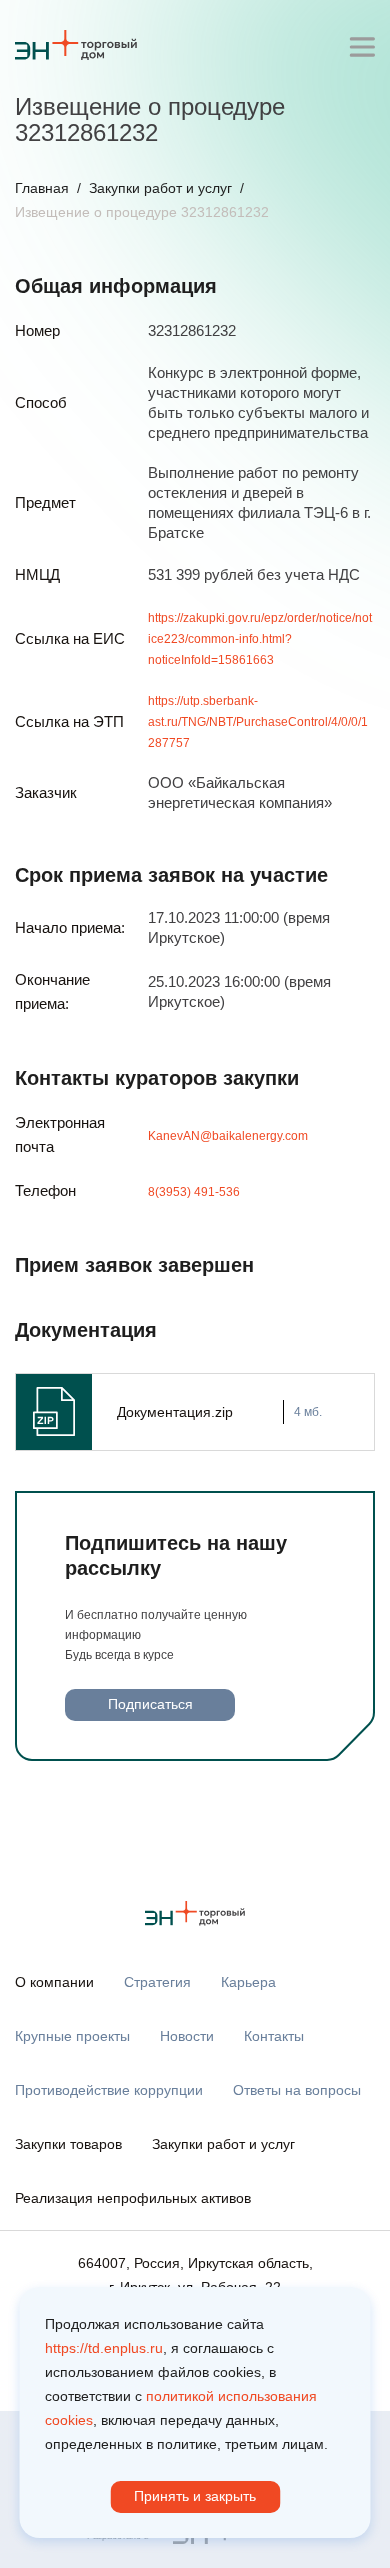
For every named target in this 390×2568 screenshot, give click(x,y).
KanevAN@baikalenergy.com (228, 1136)
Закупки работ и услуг (160, 188)
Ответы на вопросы (297, 2090)
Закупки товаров (68, 2144)
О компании (54, 1982)
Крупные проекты (72, 2036)
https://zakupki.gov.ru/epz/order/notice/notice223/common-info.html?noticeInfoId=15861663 (260, 639)
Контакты (274, 2036)
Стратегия (157, 1982)
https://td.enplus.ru (104, 2348)
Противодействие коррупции (109, 2090)
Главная (42, 188)
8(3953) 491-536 (194, 1192)
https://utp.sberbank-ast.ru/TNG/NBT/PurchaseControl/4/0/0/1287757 (258, 722)
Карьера (248, 1982)
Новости (187, 2036)
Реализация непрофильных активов (133, 2198)
